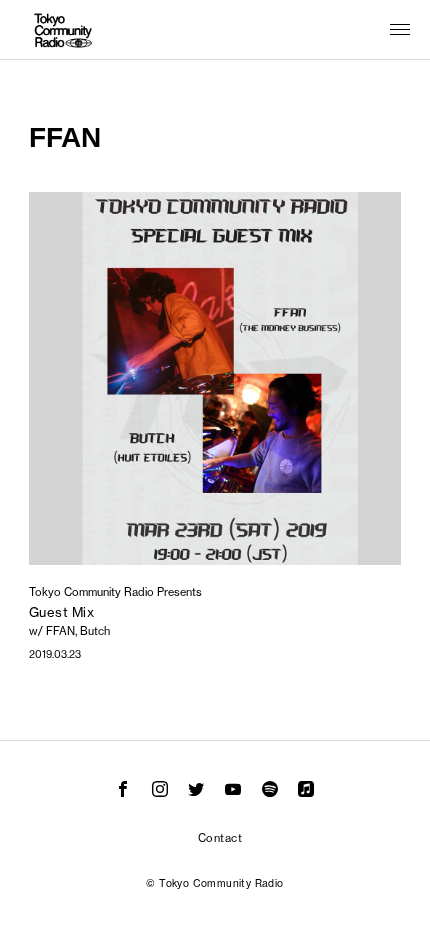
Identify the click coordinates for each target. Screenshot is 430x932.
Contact (220, 838)
